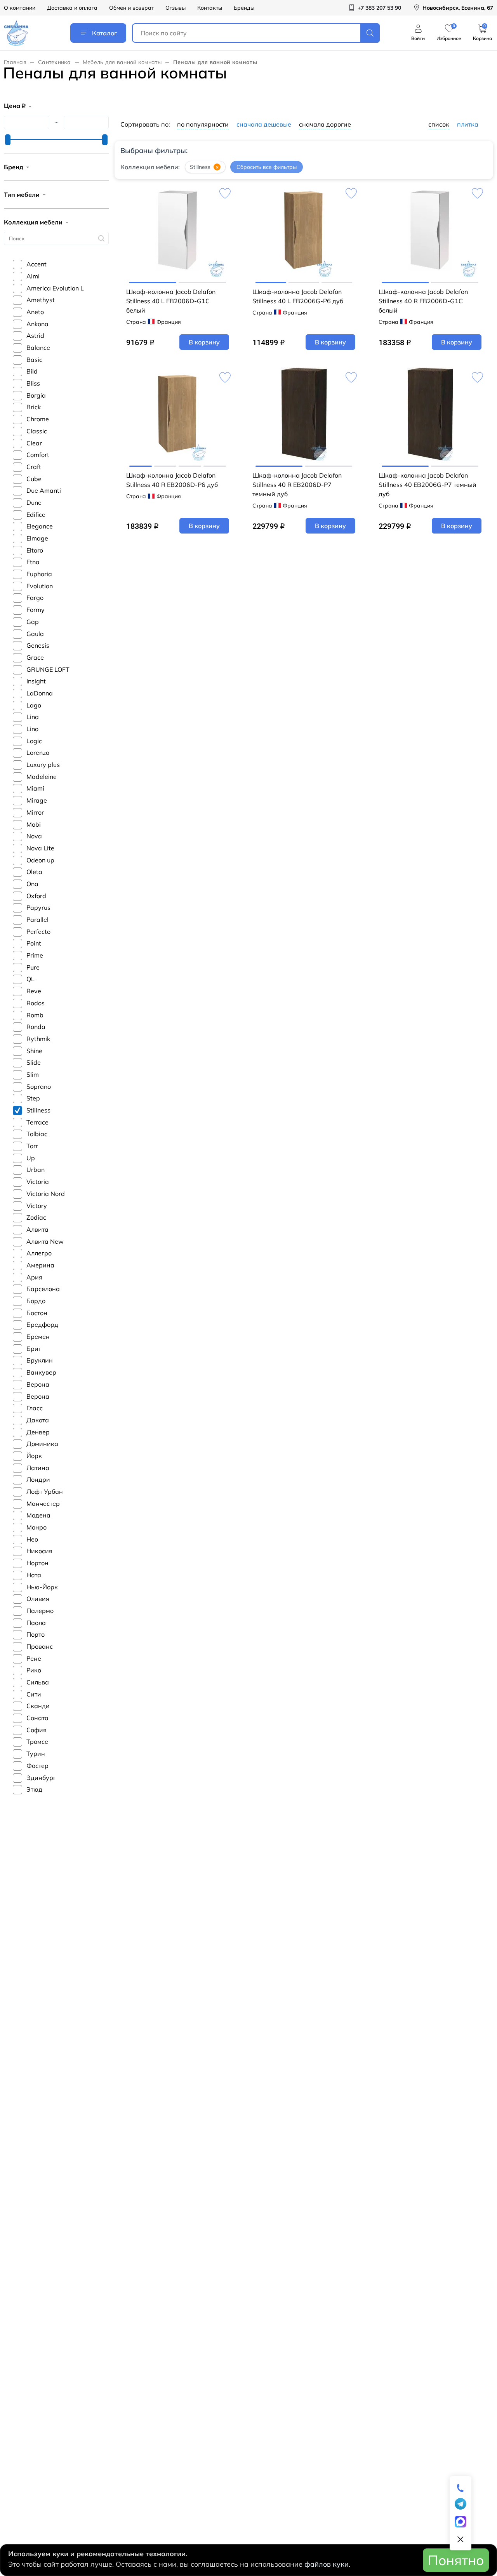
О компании (20, 8)
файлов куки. (327, 2564)
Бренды (244, 8)
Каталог (104, 33)
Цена (15, 106)
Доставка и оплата (72, 8)
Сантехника (55, 62)
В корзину (204, 342)
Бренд (14, 167)
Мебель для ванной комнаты (122, 62)
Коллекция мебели (33, 222)
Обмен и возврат (131, 8)
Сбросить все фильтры (267, 167)
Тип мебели (22, 195)
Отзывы (176, 8)
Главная (15, 62)
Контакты (210, 8)
